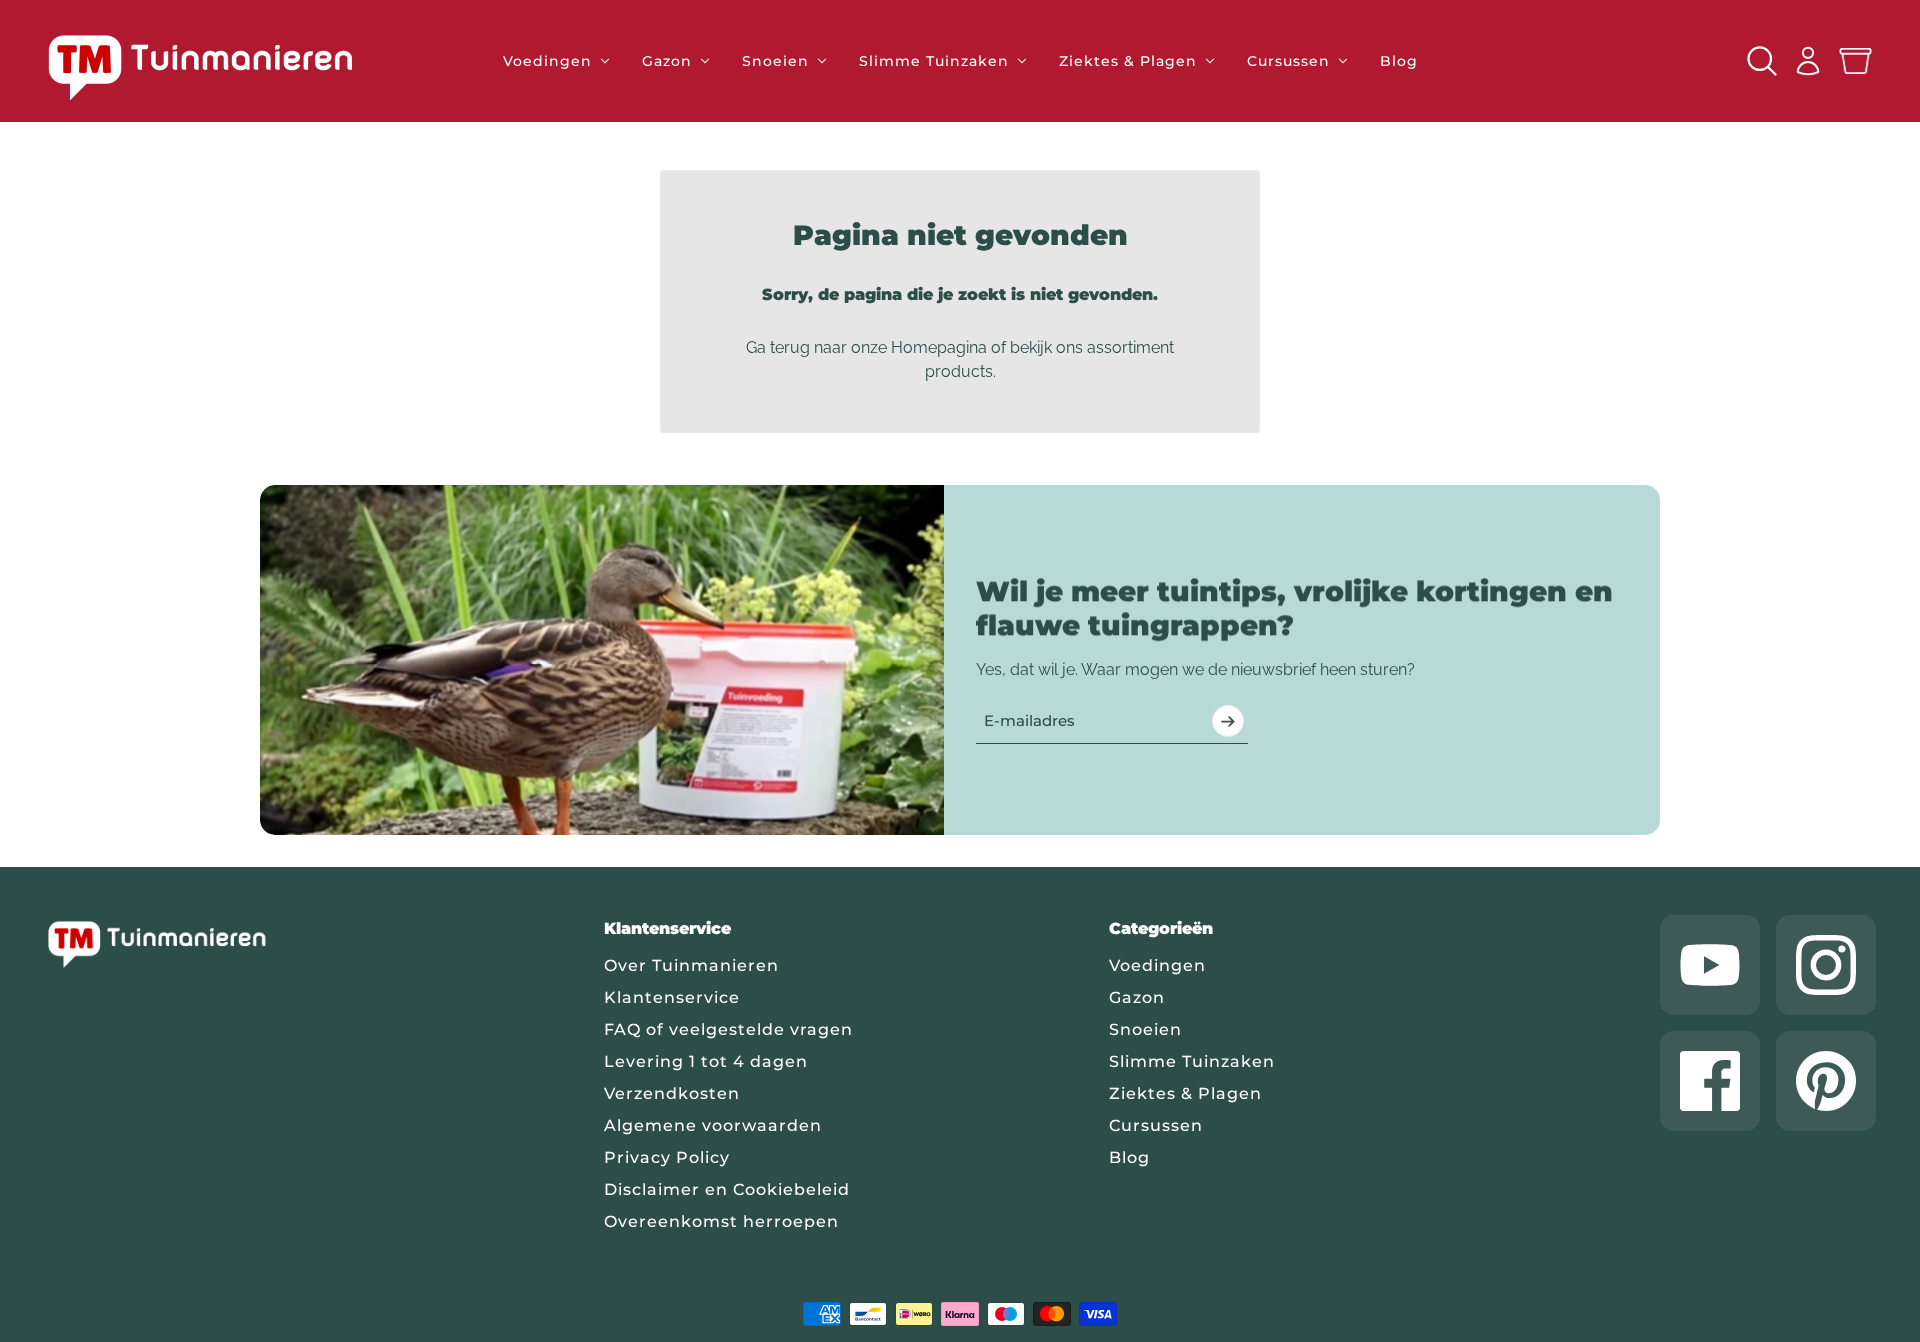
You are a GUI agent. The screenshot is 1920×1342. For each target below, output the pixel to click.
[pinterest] (1826, 1081)
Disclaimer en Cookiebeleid (727, 1189)
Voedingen (1157, 965)
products (959, 371)
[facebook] (1710, 1081)
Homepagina (939, 347)
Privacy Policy (667, 1157)
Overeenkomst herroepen (721, 1221)
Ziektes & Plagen (1185, 1093)
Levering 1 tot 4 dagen (706, 1061)
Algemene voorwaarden (713, 1125)
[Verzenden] (1228, 721)
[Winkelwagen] (1855, 61)
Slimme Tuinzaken (1192, 1061)
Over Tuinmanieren (691, 965)
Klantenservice (672, 997)
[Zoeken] (1762, 61)
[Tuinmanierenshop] (223, 67)
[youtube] (1710, 965)
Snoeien (1145, 1029)
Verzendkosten (672, 1093)
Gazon (1137, 997)
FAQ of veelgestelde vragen (728, 1029)
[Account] (1808, 61)
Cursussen (1156, 1125)
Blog (1129, 1157)
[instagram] (1826, 965)
